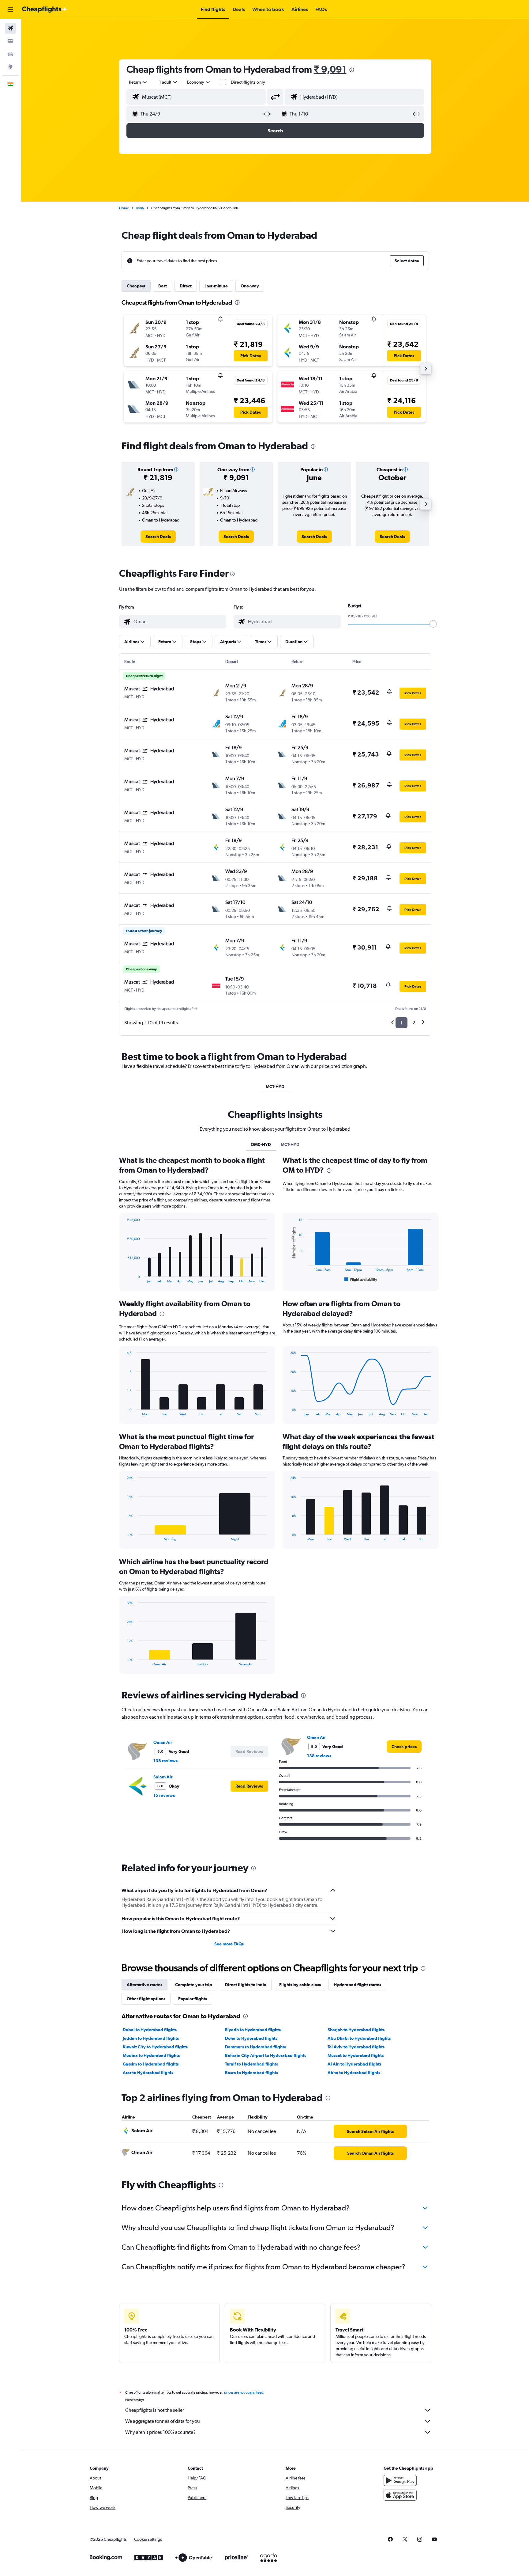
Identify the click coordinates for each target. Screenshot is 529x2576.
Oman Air (163, 1742)
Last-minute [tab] (216, 286)
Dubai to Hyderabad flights (150, 2030)
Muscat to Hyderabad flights (356, 2055)
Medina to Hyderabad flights (151, 2055)
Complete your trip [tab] (194, 1985)
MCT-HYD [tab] (275, 1087)
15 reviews (164, 1795)
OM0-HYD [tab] (261, 1144)
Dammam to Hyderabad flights (255, 2047)
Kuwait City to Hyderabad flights (155, 2047)
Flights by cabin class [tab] (300, 1985)
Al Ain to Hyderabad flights (355, 2064)
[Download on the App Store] (400, 2495)
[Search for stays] (10, 41)
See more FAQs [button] (229, 1944)
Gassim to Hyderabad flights (151, 2064)
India (140, 208)
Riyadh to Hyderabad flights (253, 2030)
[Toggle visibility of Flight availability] (361, 1280)
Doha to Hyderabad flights (251, 2038)
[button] (10, 9)
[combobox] (138, 82)
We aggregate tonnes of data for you (163, 2421)
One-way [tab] (250, 286)
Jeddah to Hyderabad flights (151, 2038)
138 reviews (165, 1761)
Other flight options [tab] (146, 1999)
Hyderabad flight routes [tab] (357, 1985)
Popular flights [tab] (193, 1999)
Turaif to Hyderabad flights (251, 2064)
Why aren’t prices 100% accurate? (160, 2432)
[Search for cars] (10, 54)
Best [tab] (163, 286)
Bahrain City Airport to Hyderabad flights (266, 2055)
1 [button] (401, 1023)
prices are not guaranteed (244, 2392)
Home (124, 208)
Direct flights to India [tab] (246, 1985)
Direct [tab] (186, 286)
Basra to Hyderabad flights (251, 2073)
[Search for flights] (10, 28)
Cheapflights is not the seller (155, 2410)
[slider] (433, 624)
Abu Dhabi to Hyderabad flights (359, 2038)
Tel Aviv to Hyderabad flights (356, 2047)
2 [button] (414, 1023)
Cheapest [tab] (136, 286)
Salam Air (163, 1777)
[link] (158, 537)
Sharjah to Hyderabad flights (356, 2030)
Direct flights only (248, 82)
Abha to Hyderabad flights (354, 2073)
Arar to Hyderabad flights (148, 2073)
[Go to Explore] (10, 67)
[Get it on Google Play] (400, 2480)
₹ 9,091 (330, 69)
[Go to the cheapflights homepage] (45, 9)
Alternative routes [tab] (144, 1985)
